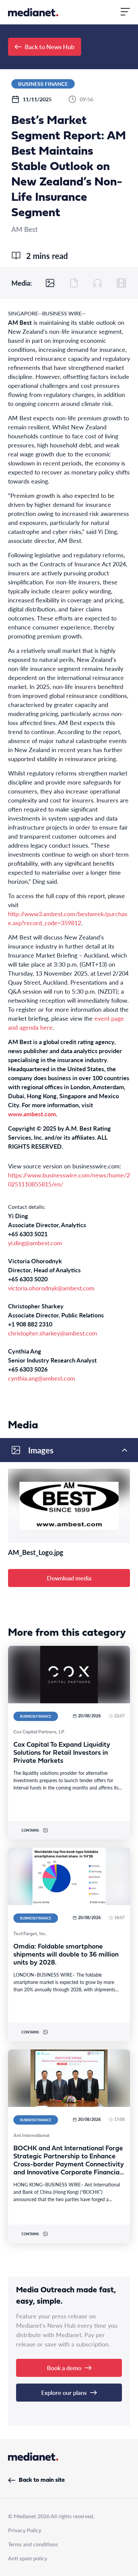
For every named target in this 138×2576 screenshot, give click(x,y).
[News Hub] (33, 12)
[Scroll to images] (50, 283)
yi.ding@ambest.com (35, 1243)
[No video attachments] (121, 283)
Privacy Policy (25, 2530)
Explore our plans (64, 2392)
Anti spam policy (28, 2558)
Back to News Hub (50, 47)
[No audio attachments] (97, 283)
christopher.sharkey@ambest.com (53, 1333)
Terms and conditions (33, 2544)
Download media (69, 1578)
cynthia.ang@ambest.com (42, 1378)
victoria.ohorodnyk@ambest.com (51, 1288)
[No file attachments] (74, 283)
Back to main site (42, 2480)
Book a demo (64, 2368)
